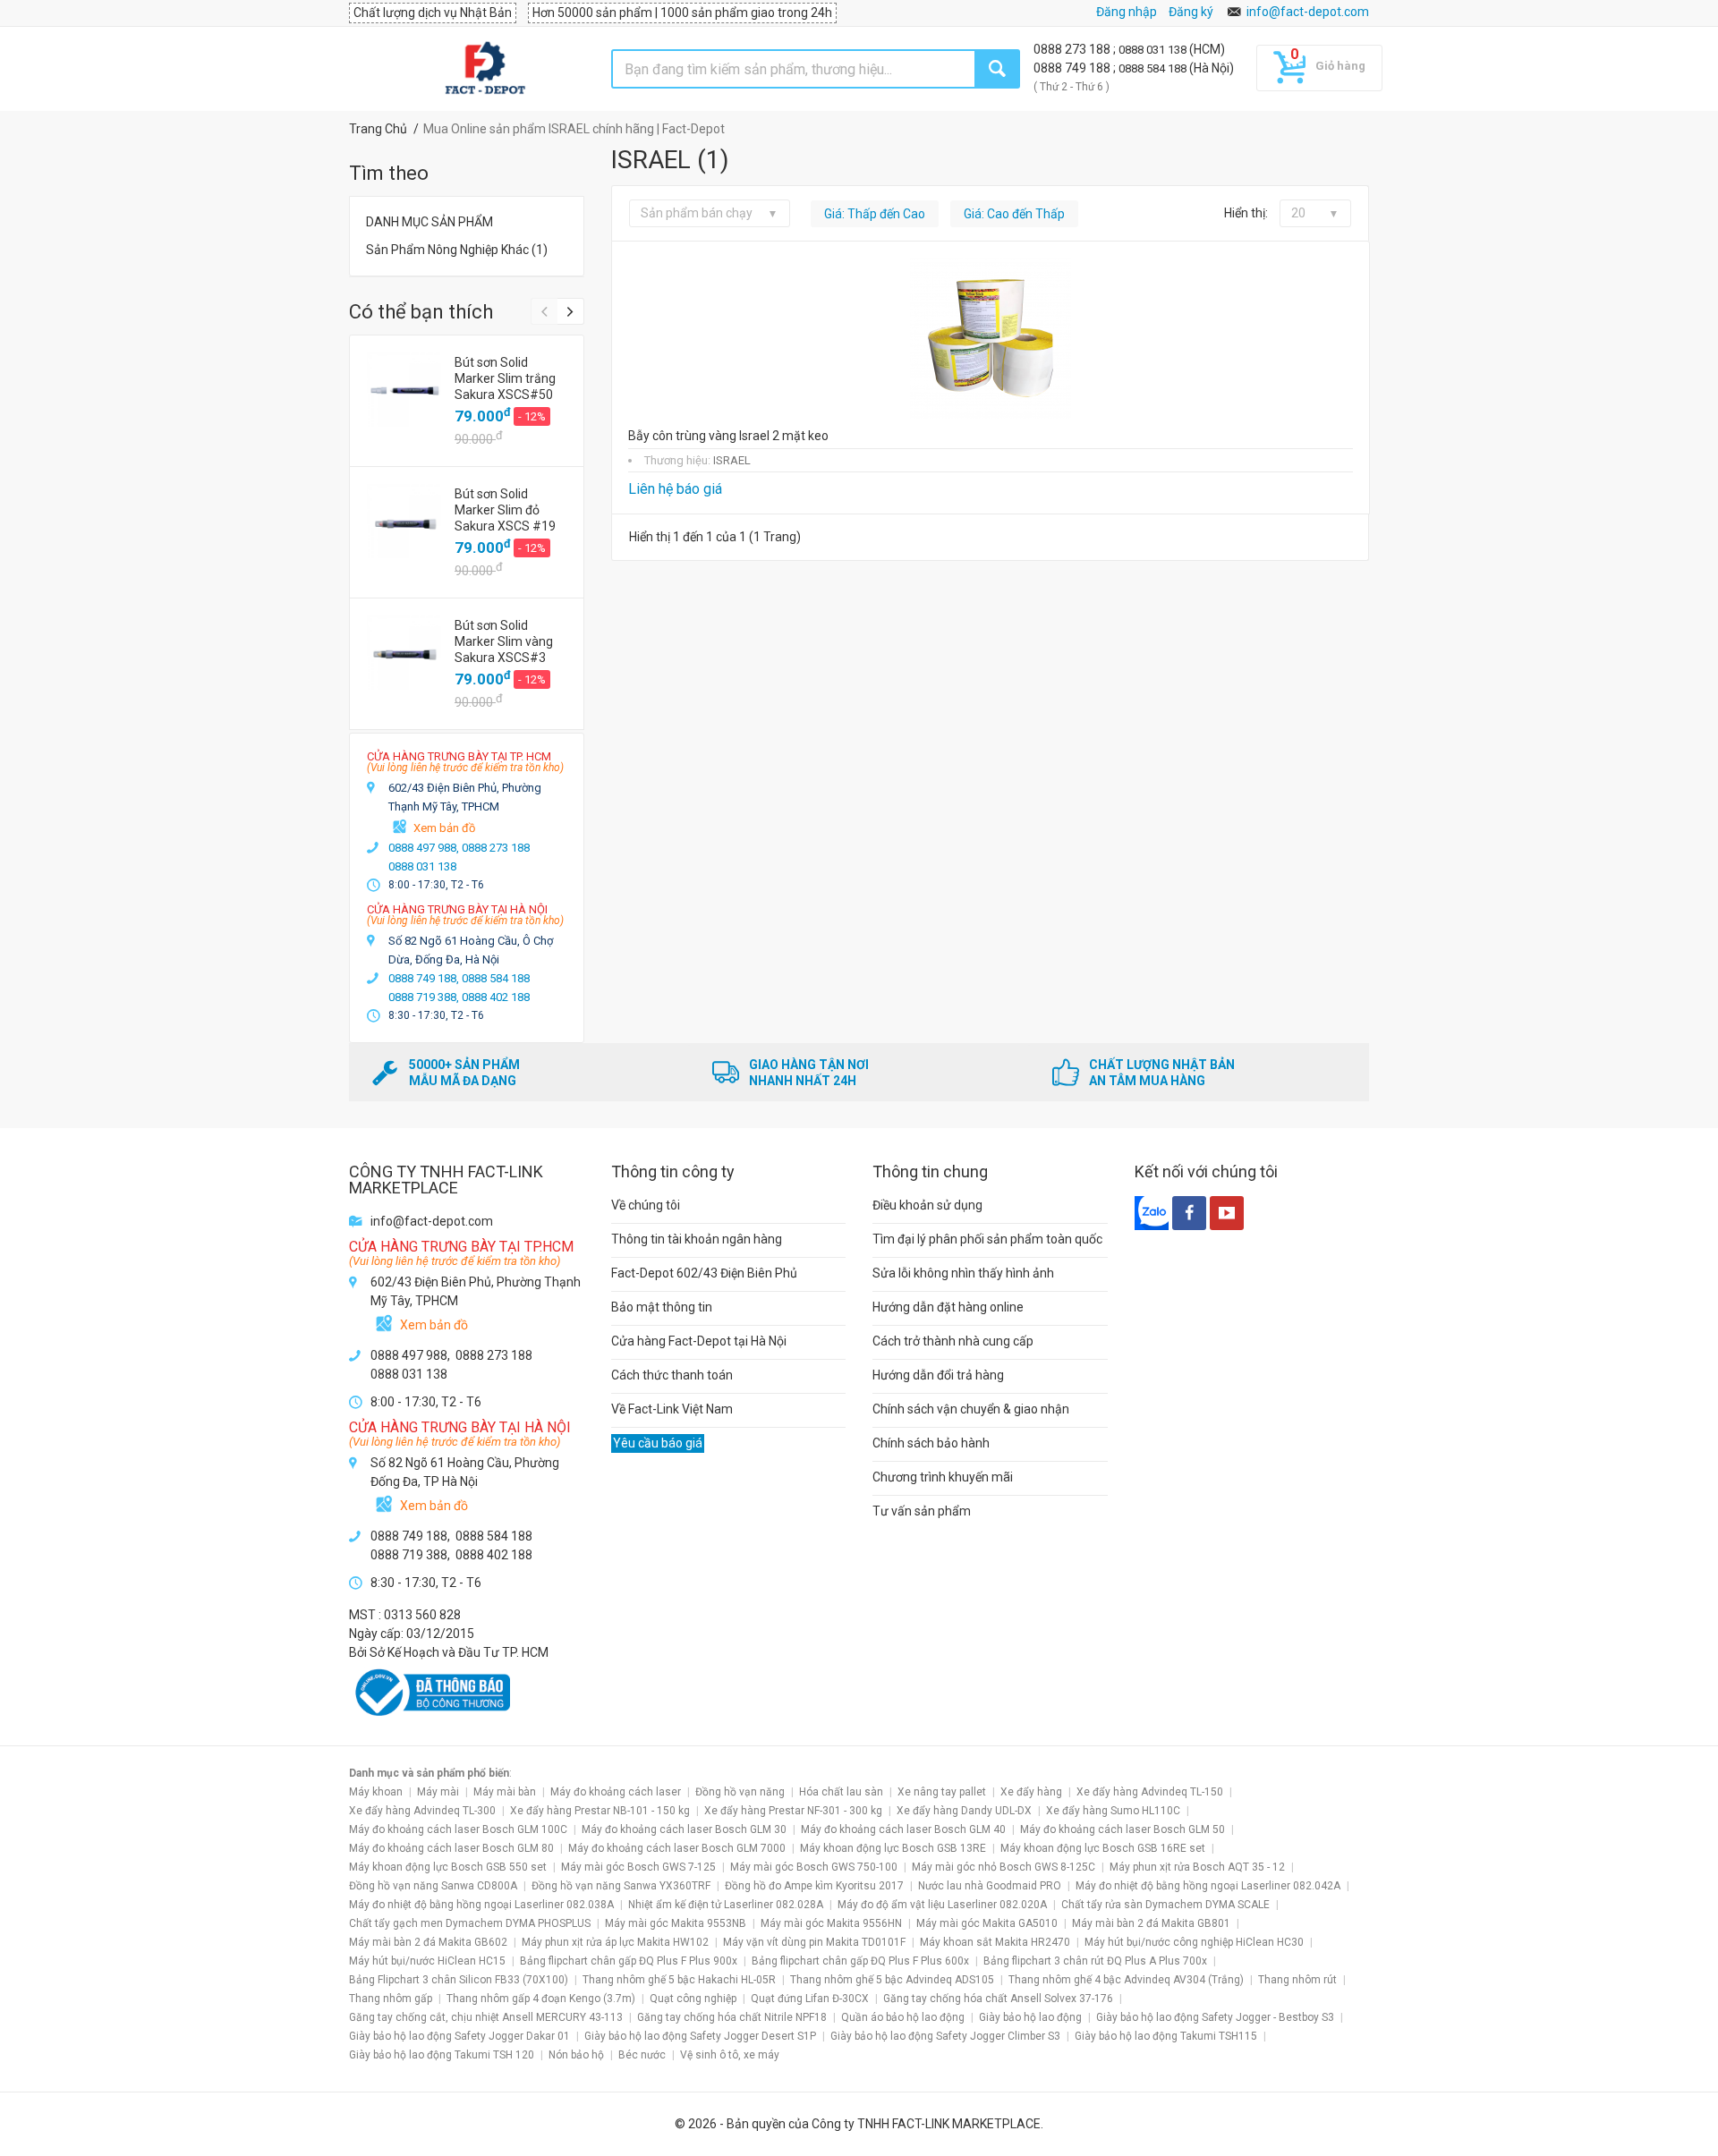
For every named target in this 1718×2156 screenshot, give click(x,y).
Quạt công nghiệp (693, 1999)
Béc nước (642, 2055)
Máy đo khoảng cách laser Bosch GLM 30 (684, 1829)
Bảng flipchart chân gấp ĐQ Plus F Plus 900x (629, 1961)
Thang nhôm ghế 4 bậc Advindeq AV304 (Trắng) (1126, 1980)
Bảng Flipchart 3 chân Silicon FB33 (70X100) (459, 1980)
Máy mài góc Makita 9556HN (831, 1923)
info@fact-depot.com (1308, 12)
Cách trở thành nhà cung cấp (953, 1341)
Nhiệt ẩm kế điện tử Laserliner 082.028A (726, 1905)
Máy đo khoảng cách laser (616, 1792)
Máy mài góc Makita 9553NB (676, 1923)
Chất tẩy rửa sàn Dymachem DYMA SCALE (1165, 1905)
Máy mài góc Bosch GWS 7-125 (638, 1867)
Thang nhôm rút (1297, 1980)
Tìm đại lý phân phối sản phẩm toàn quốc (987, 1239)
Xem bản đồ (444, 828)
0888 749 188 (1073, 68)
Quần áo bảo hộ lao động (903, 2017)
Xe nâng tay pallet (942, 1792)
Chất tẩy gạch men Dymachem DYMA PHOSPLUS (470, 1923)
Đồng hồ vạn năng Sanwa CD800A (433, 1886)
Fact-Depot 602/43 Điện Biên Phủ (704, 1273)
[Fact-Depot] (485, 69)
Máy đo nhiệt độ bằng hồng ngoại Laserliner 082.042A (1208, 1886)
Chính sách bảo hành (931, 1443)
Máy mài (438, 1792)
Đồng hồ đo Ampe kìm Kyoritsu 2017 (814, 1886)
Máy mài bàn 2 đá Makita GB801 (1151, 1923)
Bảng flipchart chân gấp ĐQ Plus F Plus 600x (860, 1961)
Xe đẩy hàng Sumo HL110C (1113, 1811)
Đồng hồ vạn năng (740, 1792)
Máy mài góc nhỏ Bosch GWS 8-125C (1004, 1867)
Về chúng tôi (646, 1205)
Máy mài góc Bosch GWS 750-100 (814, 1867)
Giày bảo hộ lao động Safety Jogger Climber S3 (945, 2036)
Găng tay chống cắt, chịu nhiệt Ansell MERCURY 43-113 (486, 2017)
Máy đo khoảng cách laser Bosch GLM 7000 (677, 1848)
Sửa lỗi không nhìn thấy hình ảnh (963, 1273)
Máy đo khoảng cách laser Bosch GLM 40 (903, 1829)
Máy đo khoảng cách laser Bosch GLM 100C (458, 1829)
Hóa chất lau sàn (841, 1792)
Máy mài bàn (505, 1792)
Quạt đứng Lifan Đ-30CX (810, 1999)
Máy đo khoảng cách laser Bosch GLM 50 (1123, 1829)
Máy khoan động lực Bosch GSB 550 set (448, 1867)
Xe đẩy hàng (1031, 1792)
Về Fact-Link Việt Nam (672, 1409)
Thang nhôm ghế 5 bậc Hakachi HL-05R (679, 1980)
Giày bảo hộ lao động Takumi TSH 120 (442, 2055)
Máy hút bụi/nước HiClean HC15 (427, 1961)
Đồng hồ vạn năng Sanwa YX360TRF (621, 1886)
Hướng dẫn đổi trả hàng (938, 1375)
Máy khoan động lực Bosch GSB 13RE (893, 1848)
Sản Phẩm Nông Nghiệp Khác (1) (457, 250)
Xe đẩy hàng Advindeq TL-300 (422, 1811)
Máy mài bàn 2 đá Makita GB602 (428, 1942)
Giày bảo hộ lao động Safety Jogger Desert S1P (700, 2036)
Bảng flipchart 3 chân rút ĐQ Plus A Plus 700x (1095, 1961)
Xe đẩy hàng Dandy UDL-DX (964, 1811)
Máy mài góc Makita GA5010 (987, 1923)
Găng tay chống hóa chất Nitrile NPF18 (732, 2017)
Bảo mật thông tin (662, 1307)
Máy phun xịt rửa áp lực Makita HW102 (615, 1942)
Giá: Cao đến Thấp (1014, 214)
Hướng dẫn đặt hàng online (948, 1307)
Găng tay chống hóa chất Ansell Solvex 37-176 (998, 1999)
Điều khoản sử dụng (927, 1205)
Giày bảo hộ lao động (1030, 2017)
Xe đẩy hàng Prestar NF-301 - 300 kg (793, 1811)
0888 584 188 (1154, 68)
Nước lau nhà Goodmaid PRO (990, 1886)
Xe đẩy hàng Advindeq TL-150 (1150, 1792)
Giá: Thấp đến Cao (875, 214)
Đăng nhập (1127, 12)
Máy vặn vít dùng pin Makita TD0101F (814, 1942)
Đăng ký (1191, 12)
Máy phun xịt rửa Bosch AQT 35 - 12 (1197, 1867)
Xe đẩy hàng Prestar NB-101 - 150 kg (600, 1811)
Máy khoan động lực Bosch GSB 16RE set (1103, 1848)
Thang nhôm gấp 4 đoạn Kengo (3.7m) (541, 1999)
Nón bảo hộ (576, 2055)
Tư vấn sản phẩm (922, 1511)
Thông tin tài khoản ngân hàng (697, 1239)
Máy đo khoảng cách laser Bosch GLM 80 (451, 1848)
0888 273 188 (1073, 49)
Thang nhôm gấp (391, 1999)
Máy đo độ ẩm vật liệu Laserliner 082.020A (942, 1905)
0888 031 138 (1154, 50)
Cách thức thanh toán (672, 1375)
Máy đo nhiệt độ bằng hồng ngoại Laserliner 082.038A (481, 1905)
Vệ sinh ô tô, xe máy (730, 2055)
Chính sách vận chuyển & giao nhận (971, 1409)
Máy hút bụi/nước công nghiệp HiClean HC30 (1194, 1942)
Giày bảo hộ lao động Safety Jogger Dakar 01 (459, 2036)
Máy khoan (376, 1792)
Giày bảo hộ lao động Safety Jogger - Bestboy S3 (1215, 2017)
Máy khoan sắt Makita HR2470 (995, 1942)
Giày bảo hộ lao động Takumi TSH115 (1166, 2036)
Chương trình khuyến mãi (943, 1477)
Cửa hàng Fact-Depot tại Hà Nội (699, 1341)
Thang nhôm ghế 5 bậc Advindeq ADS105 (892, 1980)
